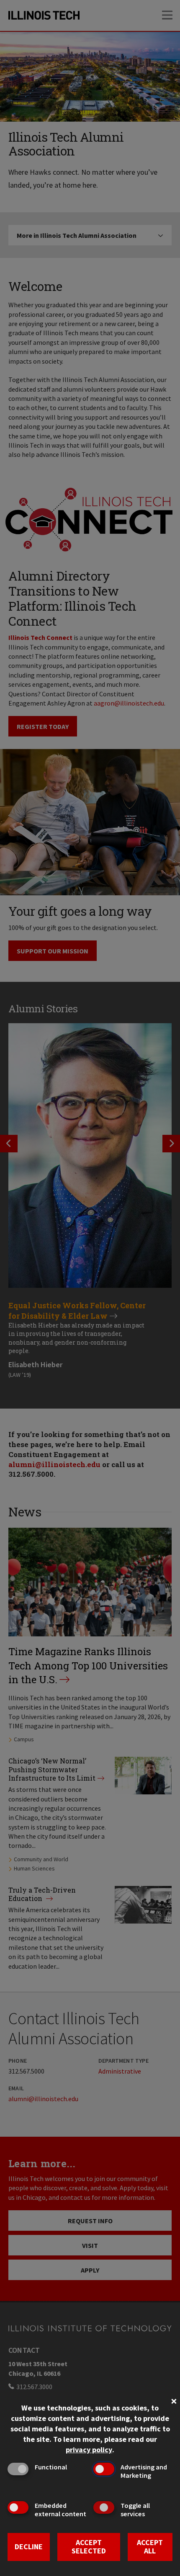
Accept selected (89, 2547)
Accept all (150, 2547)
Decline (29, 2547)
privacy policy (89, 2450)
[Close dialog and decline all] (174, 2400)
